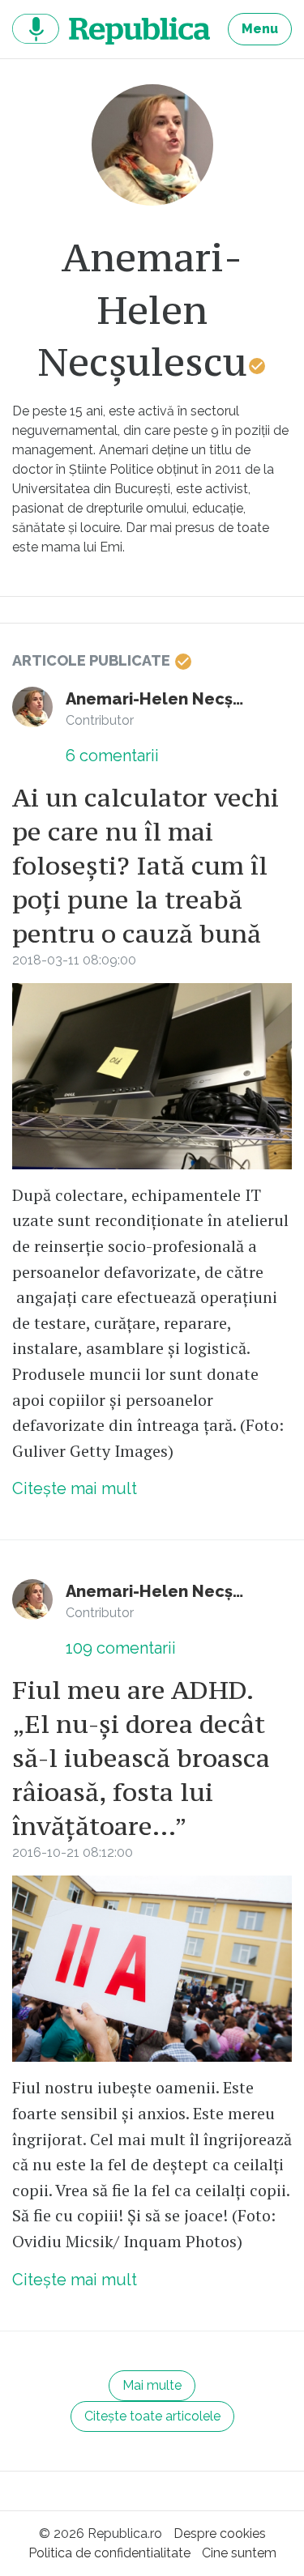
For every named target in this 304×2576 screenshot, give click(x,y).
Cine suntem (239, 2553)
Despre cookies (220, 2533)
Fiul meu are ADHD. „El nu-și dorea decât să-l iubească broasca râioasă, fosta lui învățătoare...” (141, 1758)
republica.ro (111, 29)
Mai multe (152, 2385)
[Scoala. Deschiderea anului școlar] (152, 1969)
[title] (152, 145)
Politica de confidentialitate (109, 2553)
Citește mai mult (75, 1488)
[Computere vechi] (152, 1076)
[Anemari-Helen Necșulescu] (32, 707)
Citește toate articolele (152, 2416)
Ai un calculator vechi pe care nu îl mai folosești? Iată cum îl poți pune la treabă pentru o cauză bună (146, 866)
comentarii (112, 756)
